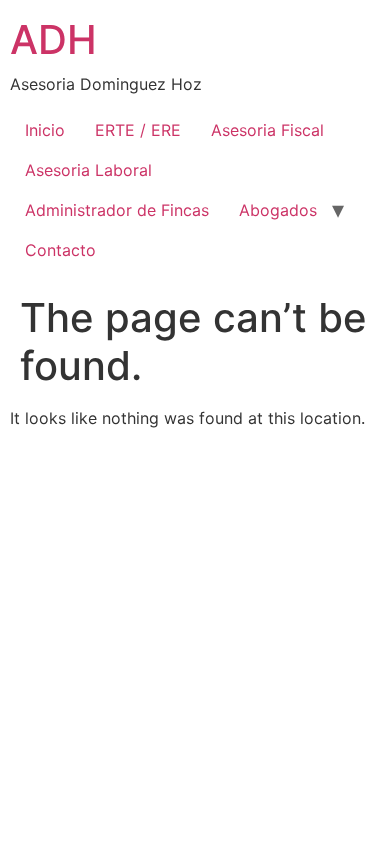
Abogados (278, 210)
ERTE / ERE (138, 130)
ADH (53, 39)
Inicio (45, 130)
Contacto (60, 250)
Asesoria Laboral (88, 170)
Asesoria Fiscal (267, 130)
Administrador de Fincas (117, 210)
